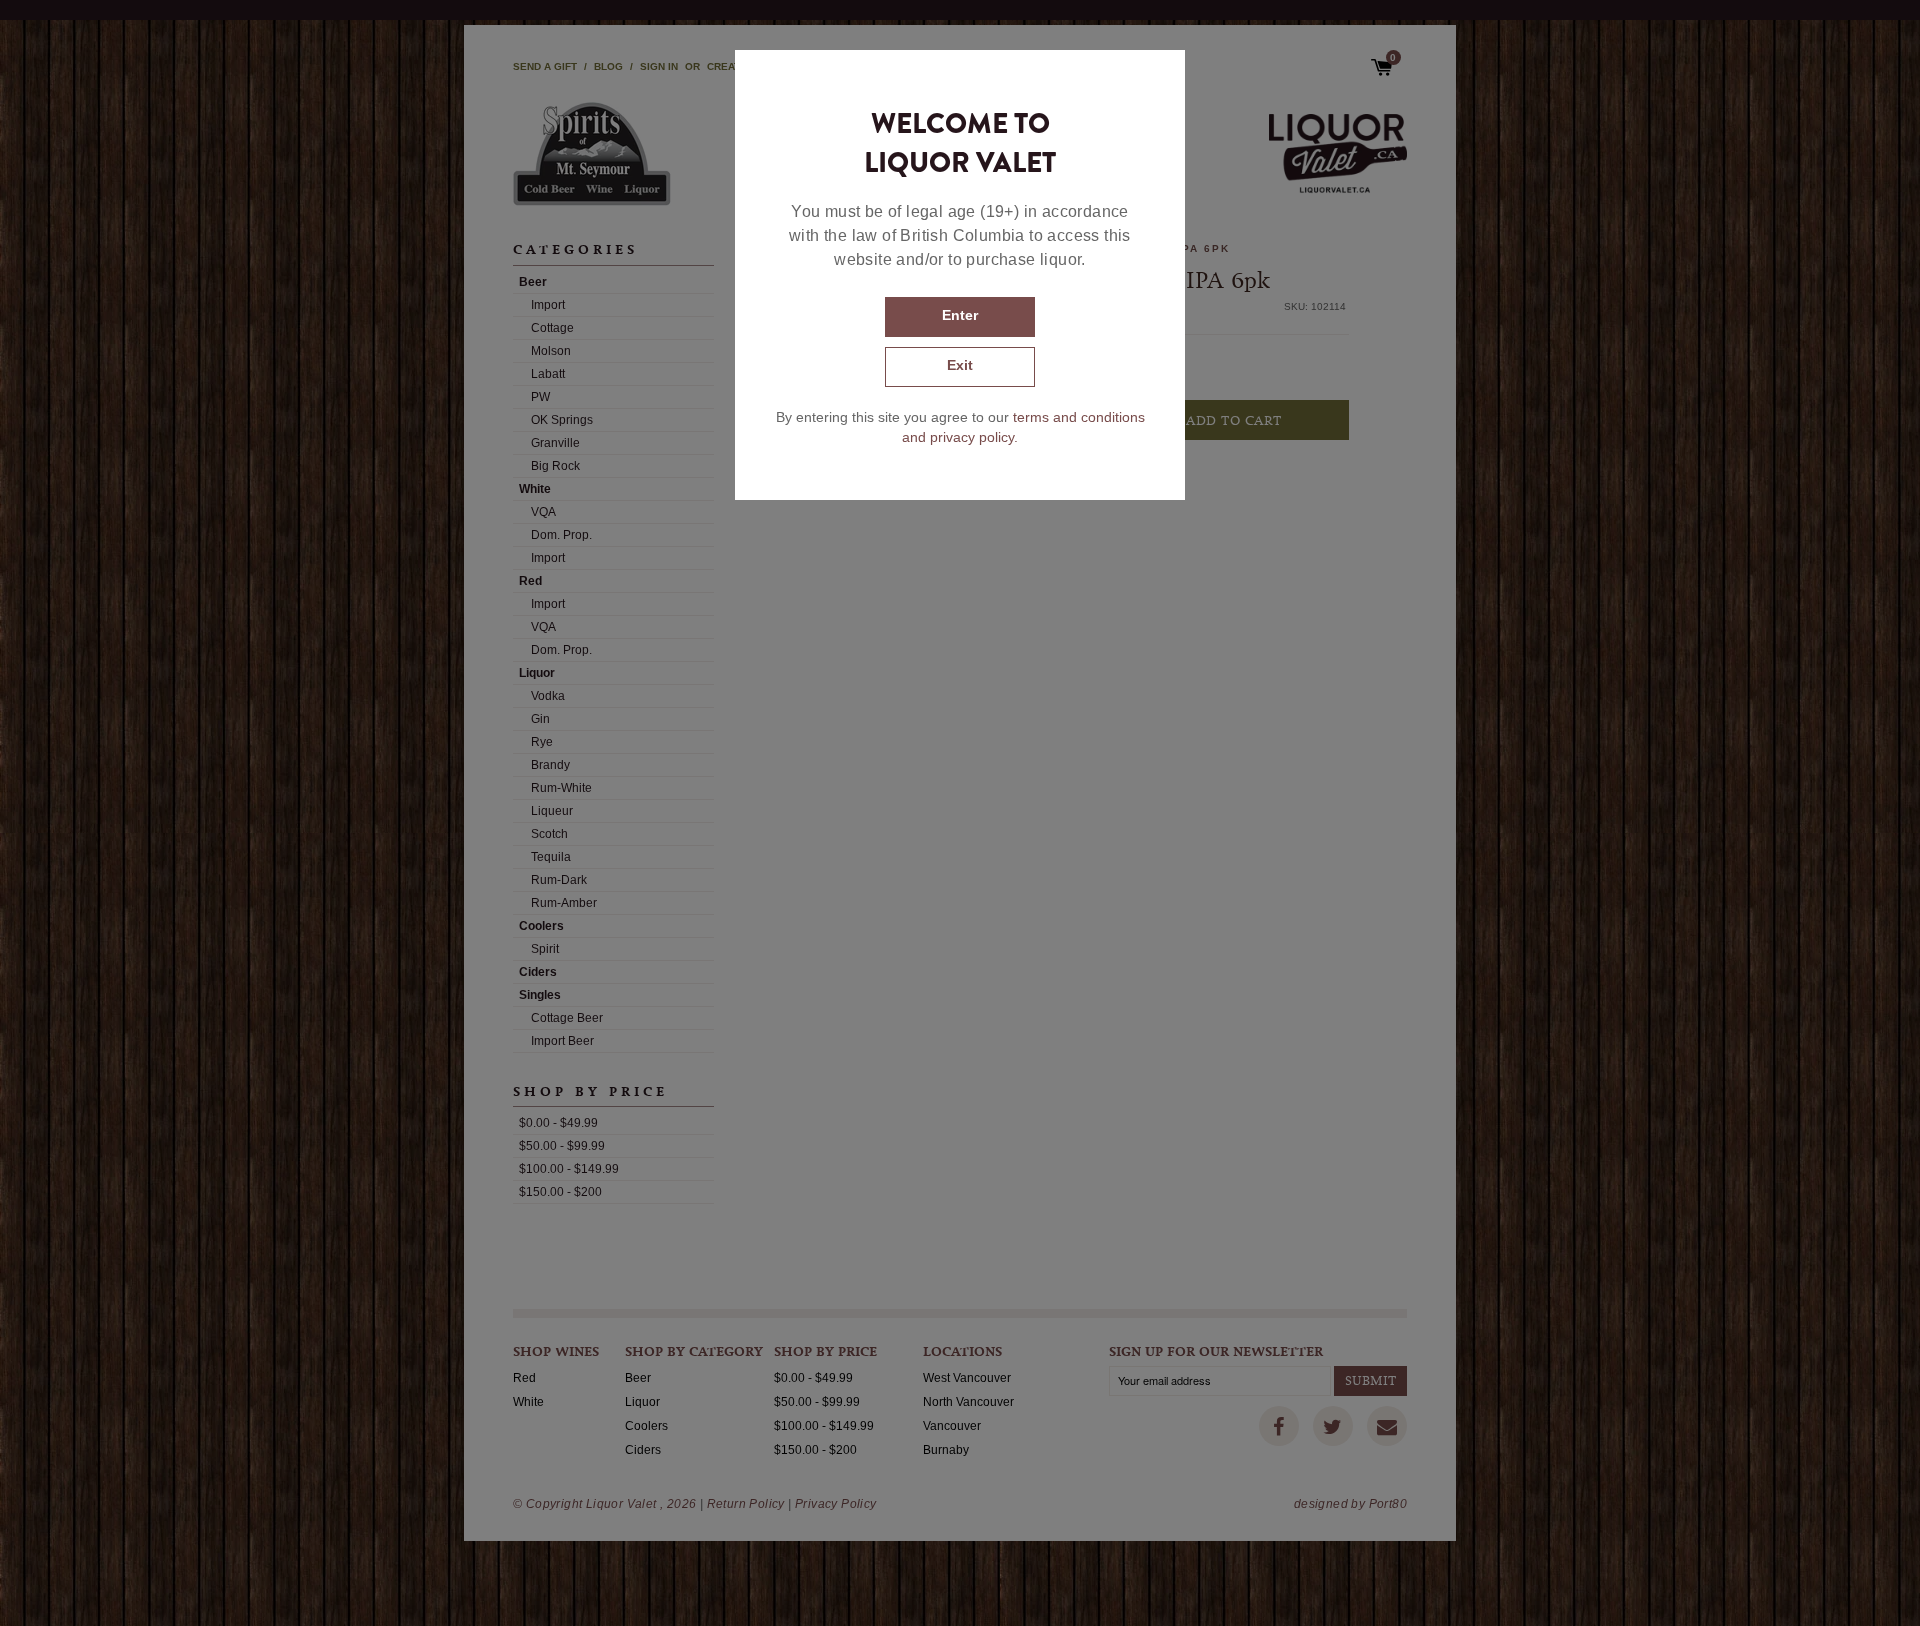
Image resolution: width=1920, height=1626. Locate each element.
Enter (960, 315)
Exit (960, 365)
